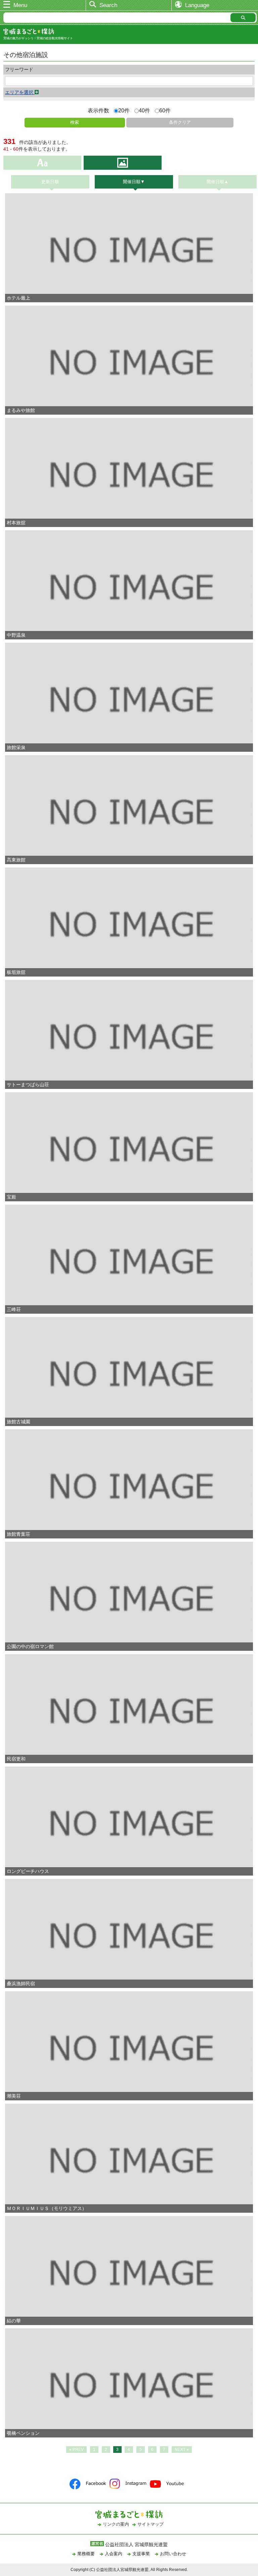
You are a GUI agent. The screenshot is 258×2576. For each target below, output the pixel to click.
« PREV (76, 2450)
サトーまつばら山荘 (28, 1085)
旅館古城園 (18, 1422)
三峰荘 (14, 1309)
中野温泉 (16, 635)
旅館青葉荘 (18, 1534)
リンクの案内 (116, 2524)
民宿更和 (16, 1759)
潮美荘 (14, 2096)
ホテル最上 (18, 298)
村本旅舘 (16, 523)
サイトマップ (150, 2524)
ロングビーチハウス (28, 1871)
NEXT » (182, 2450)
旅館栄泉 (16, 747)
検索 (75, 122)
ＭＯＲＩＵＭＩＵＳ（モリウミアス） (47, 2208)
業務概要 (86, 2554)
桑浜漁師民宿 (21, 1984)
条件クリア (180, 122)
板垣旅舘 (16, 972)
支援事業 (141, 2554)
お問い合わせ (173, 2554)
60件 (165, 111)
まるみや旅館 (21, 410)
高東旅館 (16, 860)
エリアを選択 (20, 92)
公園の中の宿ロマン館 (30, 1646)
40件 (144, 111)
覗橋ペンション (23, 2433)
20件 (124, 111)
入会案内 (114, 2554)
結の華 (14, 2321)
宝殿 (11, 1197)
